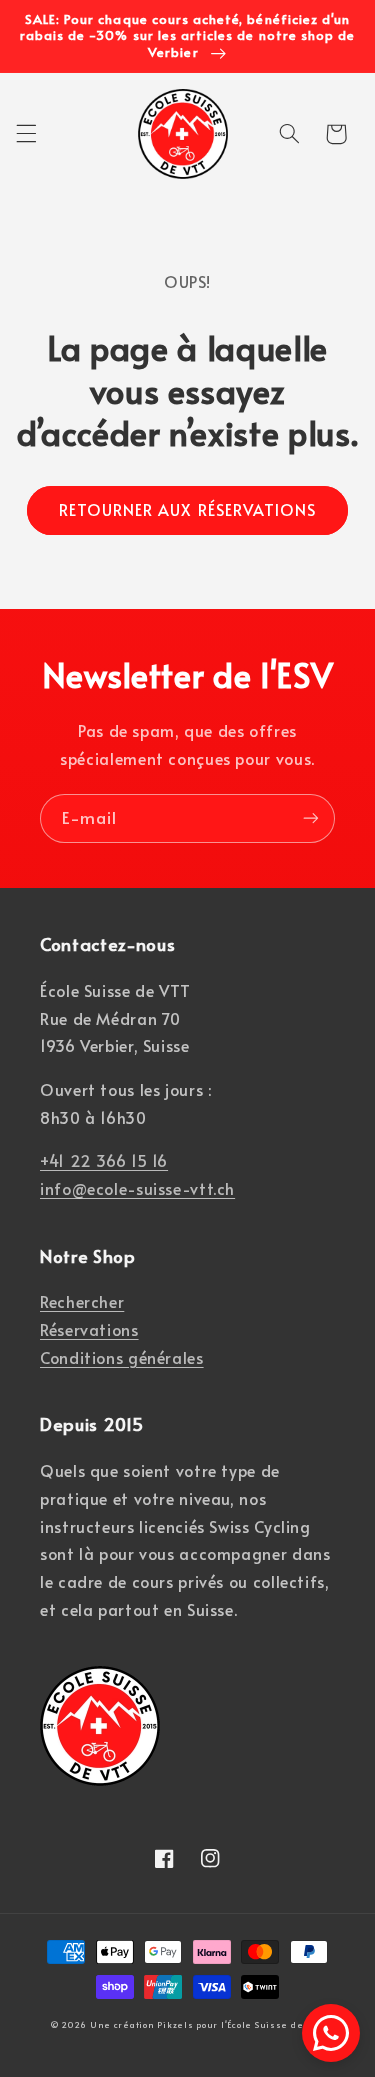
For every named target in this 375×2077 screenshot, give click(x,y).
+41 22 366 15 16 (104, 1160)
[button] (26, 134)
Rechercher (82, 1301)
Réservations (89, 1329)
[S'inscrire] (311, 818)
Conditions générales (122, 1357)
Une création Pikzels (142, 2024)
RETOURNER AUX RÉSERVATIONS (187, 509)
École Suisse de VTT (275, 2024)
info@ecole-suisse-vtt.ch (137, 1188)
